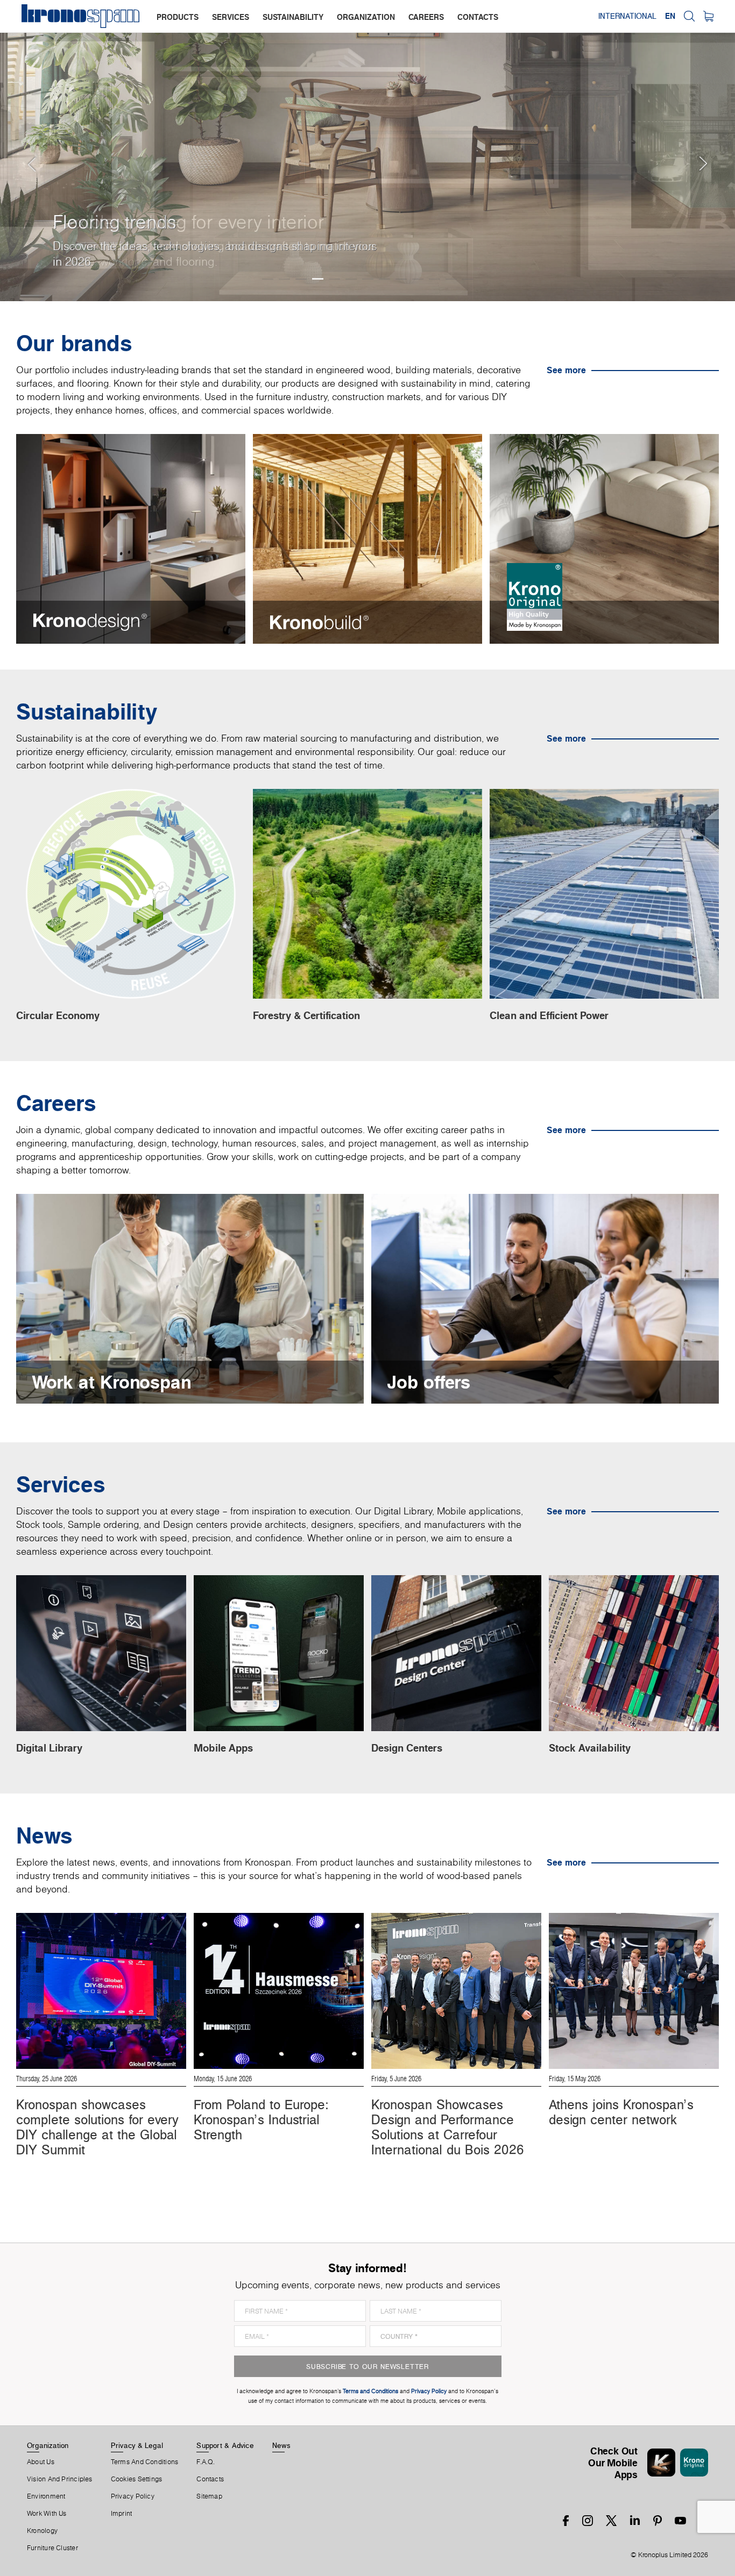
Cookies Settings (137, 2479)
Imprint (122, 2514)
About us (41, 2462)
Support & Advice (225, 2445)
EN (670, 16)
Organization (48, 2445)
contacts (478, 17)
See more (566, 370)
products (178, 17)
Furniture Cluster (52, 2548)
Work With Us (47, 2514)
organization (366, 17)
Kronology (42, 2531)
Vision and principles (60, 2479)
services (231, 17)
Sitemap (209, 2496)
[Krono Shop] (708, 16)
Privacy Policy (133, 2496)
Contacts (210, 2479)
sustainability (293, 17)
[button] (22, 151)
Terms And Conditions (144, 2462)
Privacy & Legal (137, 2445)
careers (426, 17)
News (281, 2445)
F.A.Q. (206, 2462)
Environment (46, 2496)
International (627, 16)
